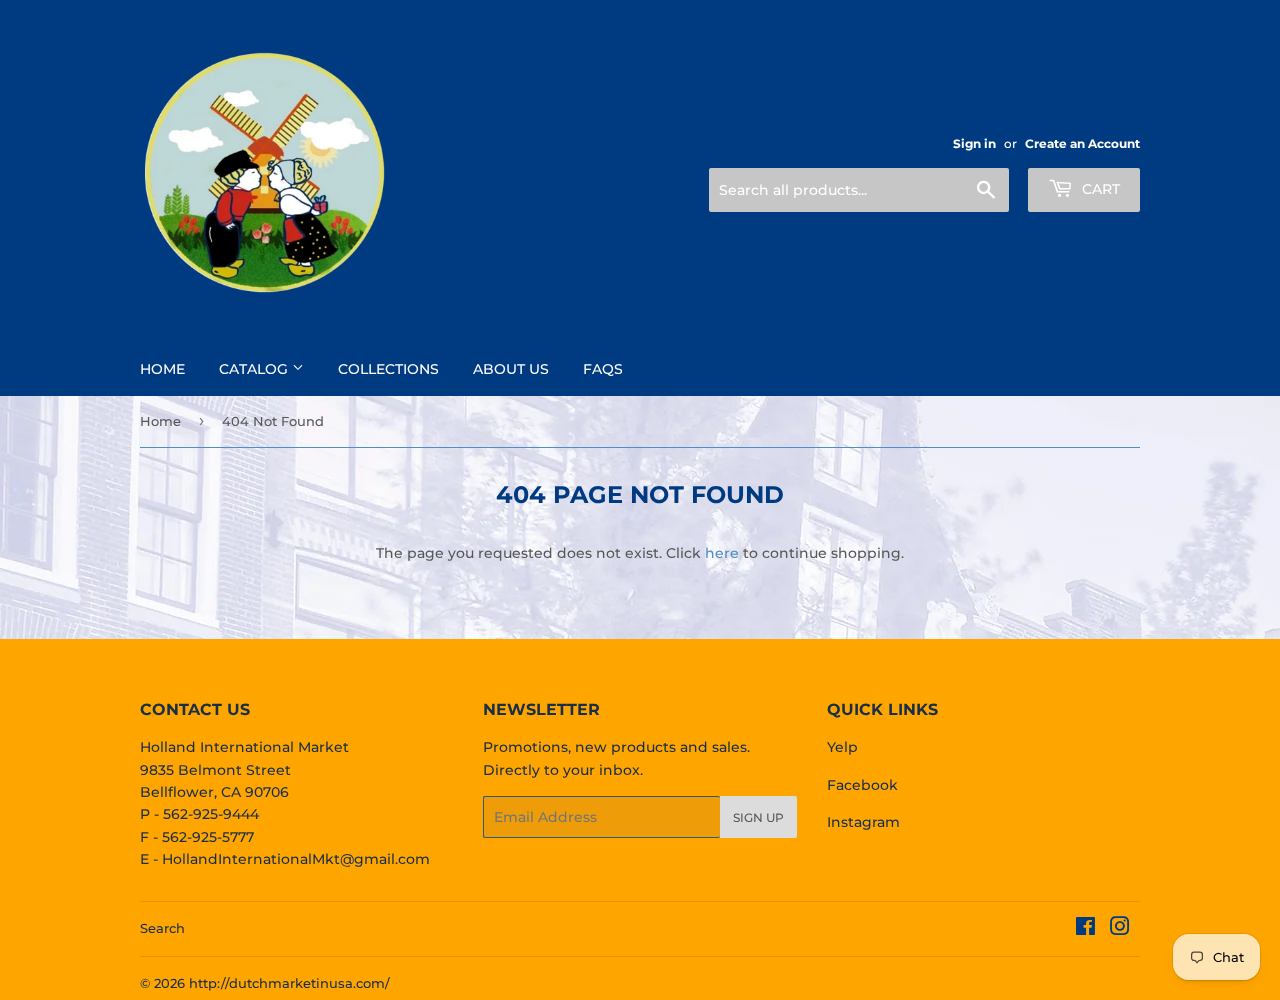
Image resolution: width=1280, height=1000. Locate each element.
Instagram (863, 822)
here (722, 553)
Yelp (842, 747)
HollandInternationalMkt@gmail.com (296, 859)
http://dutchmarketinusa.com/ (289, 983)
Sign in (974, 143)
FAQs (603, 369)
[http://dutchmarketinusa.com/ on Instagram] (1120, 929)
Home (162, 369)
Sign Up (758, 817)
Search (162, 928)
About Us (511, 369)
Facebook (862, 785)
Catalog (255, 369)
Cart (1099, 189)
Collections (388, 369)
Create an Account (1082, 143)
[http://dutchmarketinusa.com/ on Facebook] (1085, 929)
